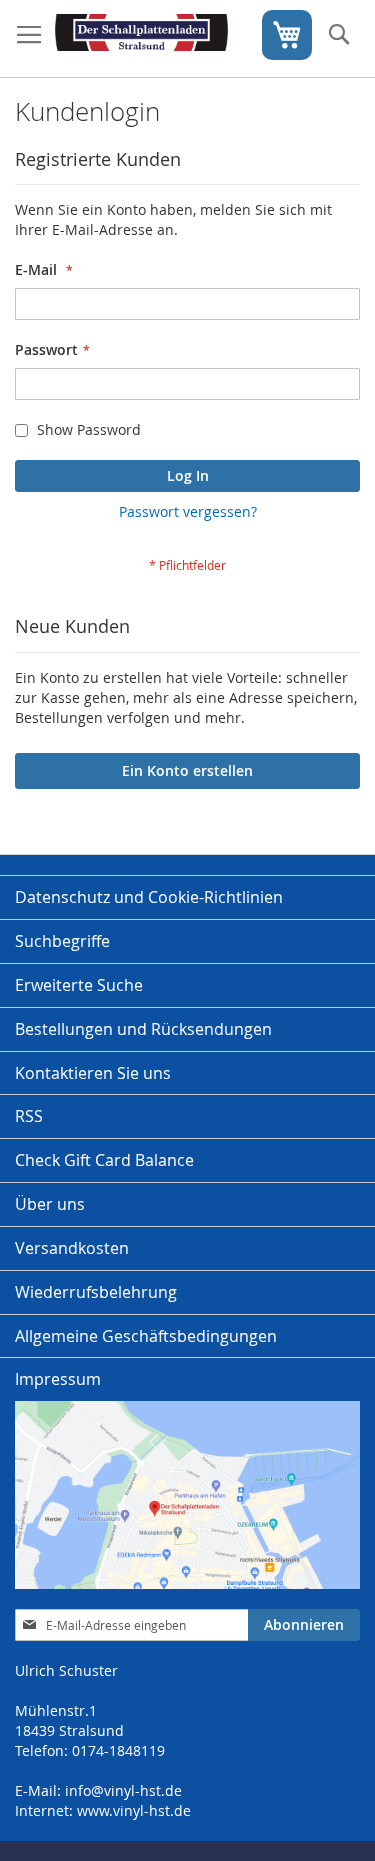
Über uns (50, 1204)
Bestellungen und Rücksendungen (143, 1029)
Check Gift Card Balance (104, 1160)
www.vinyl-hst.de (134, 1810)
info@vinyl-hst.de (123, 1790)
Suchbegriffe (62, 941)
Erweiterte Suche (79, 985)
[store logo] (141, 39)
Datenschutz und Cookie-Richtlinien (149, 897)
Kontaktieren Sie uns (93, 1073)
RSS (29, 1116)
